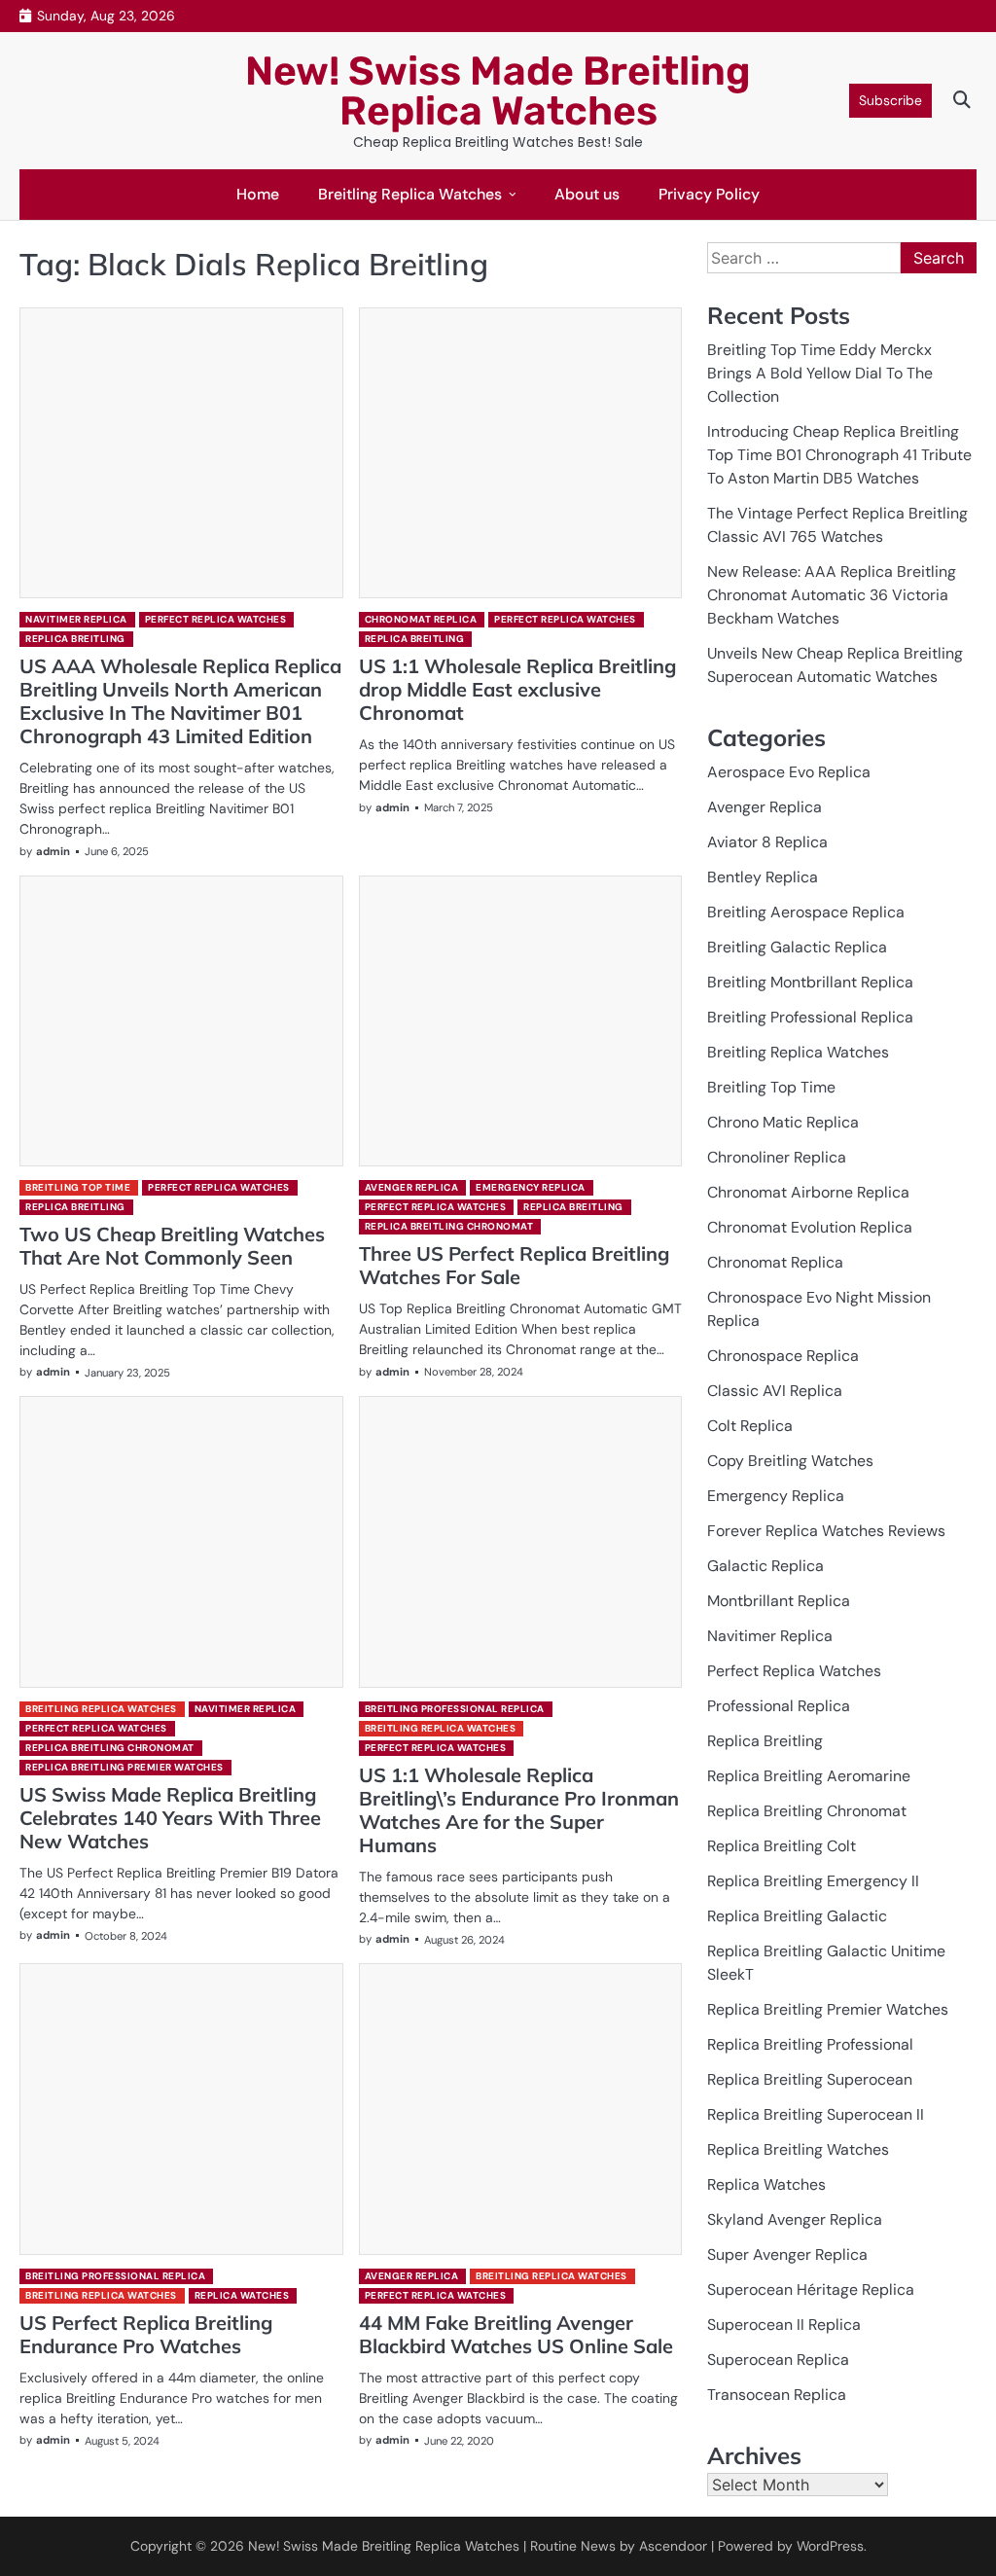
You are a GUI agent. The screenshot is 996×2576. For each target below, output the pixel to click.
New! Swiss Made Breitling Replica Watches (498, 91)
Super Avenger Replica (787, 2254)
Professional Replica (779, 1706)
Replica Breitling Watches (798, 2149)
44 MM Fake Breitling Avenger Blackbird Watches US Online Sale (516, 2334)
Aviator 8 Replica (767, 842)
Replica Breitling (75, 639)
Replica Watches (242, 2295)
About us (587, 194)
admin (53, 851)
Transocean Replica (777, 2395)
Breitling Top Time (78, 1187)
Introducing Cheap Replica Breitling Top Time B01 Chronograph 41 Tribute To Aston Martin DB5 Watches (839, 455)
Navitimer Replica (76, 619)
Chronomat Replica (421, 619)
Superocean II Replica (784, 2325)
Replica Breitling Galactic (797, 1916)
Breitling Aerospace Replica (806, 912)
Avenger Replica (412, 1187)
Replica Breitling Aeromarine (809, 1776)
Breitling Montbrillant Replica (810, 982)
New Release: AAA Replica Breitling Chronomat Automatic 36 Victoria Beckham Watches (832, 595)
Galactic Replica (765, 1566)
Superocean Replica (778, 2360)
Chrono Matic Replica (783, 1122)
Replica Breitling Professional (810, 2044)
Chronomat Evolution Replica (810, 1227)
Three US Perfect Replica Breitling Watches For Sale (514, 1265)
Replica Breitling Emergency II (813, 1881)
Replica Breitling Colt (782, 1846)
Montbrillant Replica (779, 1601)
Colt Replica (750, 1426)
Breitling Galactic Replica (797, 947)
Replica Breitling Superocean (810, 2079)
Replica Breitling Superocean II (816, 2114)
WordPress (830, 2546)
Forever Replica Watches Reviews (826, 1531)
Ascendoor (673, 2546)
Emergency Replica (531, 1187)
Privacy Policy (709, 194)
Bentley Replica (763, 877)
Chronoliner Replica (777, 1157)
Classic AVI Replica (775, 1391)
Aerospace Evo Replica (789, 772)
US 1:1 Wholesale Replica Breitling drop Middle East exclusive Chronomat (517, 689)
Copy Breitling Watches (790, 1461)
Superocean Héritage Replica (811, 2290)
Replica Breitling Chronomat (449, 1226)
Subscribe (890, 100)
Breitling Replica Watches (410, 194)
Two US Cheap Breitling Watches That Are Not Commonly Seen (172, 1246)
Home (258, 194)
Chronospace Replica (783, 1356)
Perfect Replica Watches (216, 619)
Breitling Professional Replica (455, 1709)
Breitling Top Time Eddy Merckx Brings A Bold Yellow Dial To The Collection (820, 373)
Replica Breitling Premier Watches (124, 1767)
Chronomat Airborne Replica (808, 1192)
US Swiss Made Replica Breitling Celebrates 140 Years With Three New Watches (170, 1818)
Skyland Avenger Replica (795, 2219)
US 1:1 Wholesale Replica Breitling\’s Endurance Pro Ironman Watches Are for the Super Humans (519, 1810)
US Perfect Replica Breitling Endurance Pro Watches (146, 2334)
